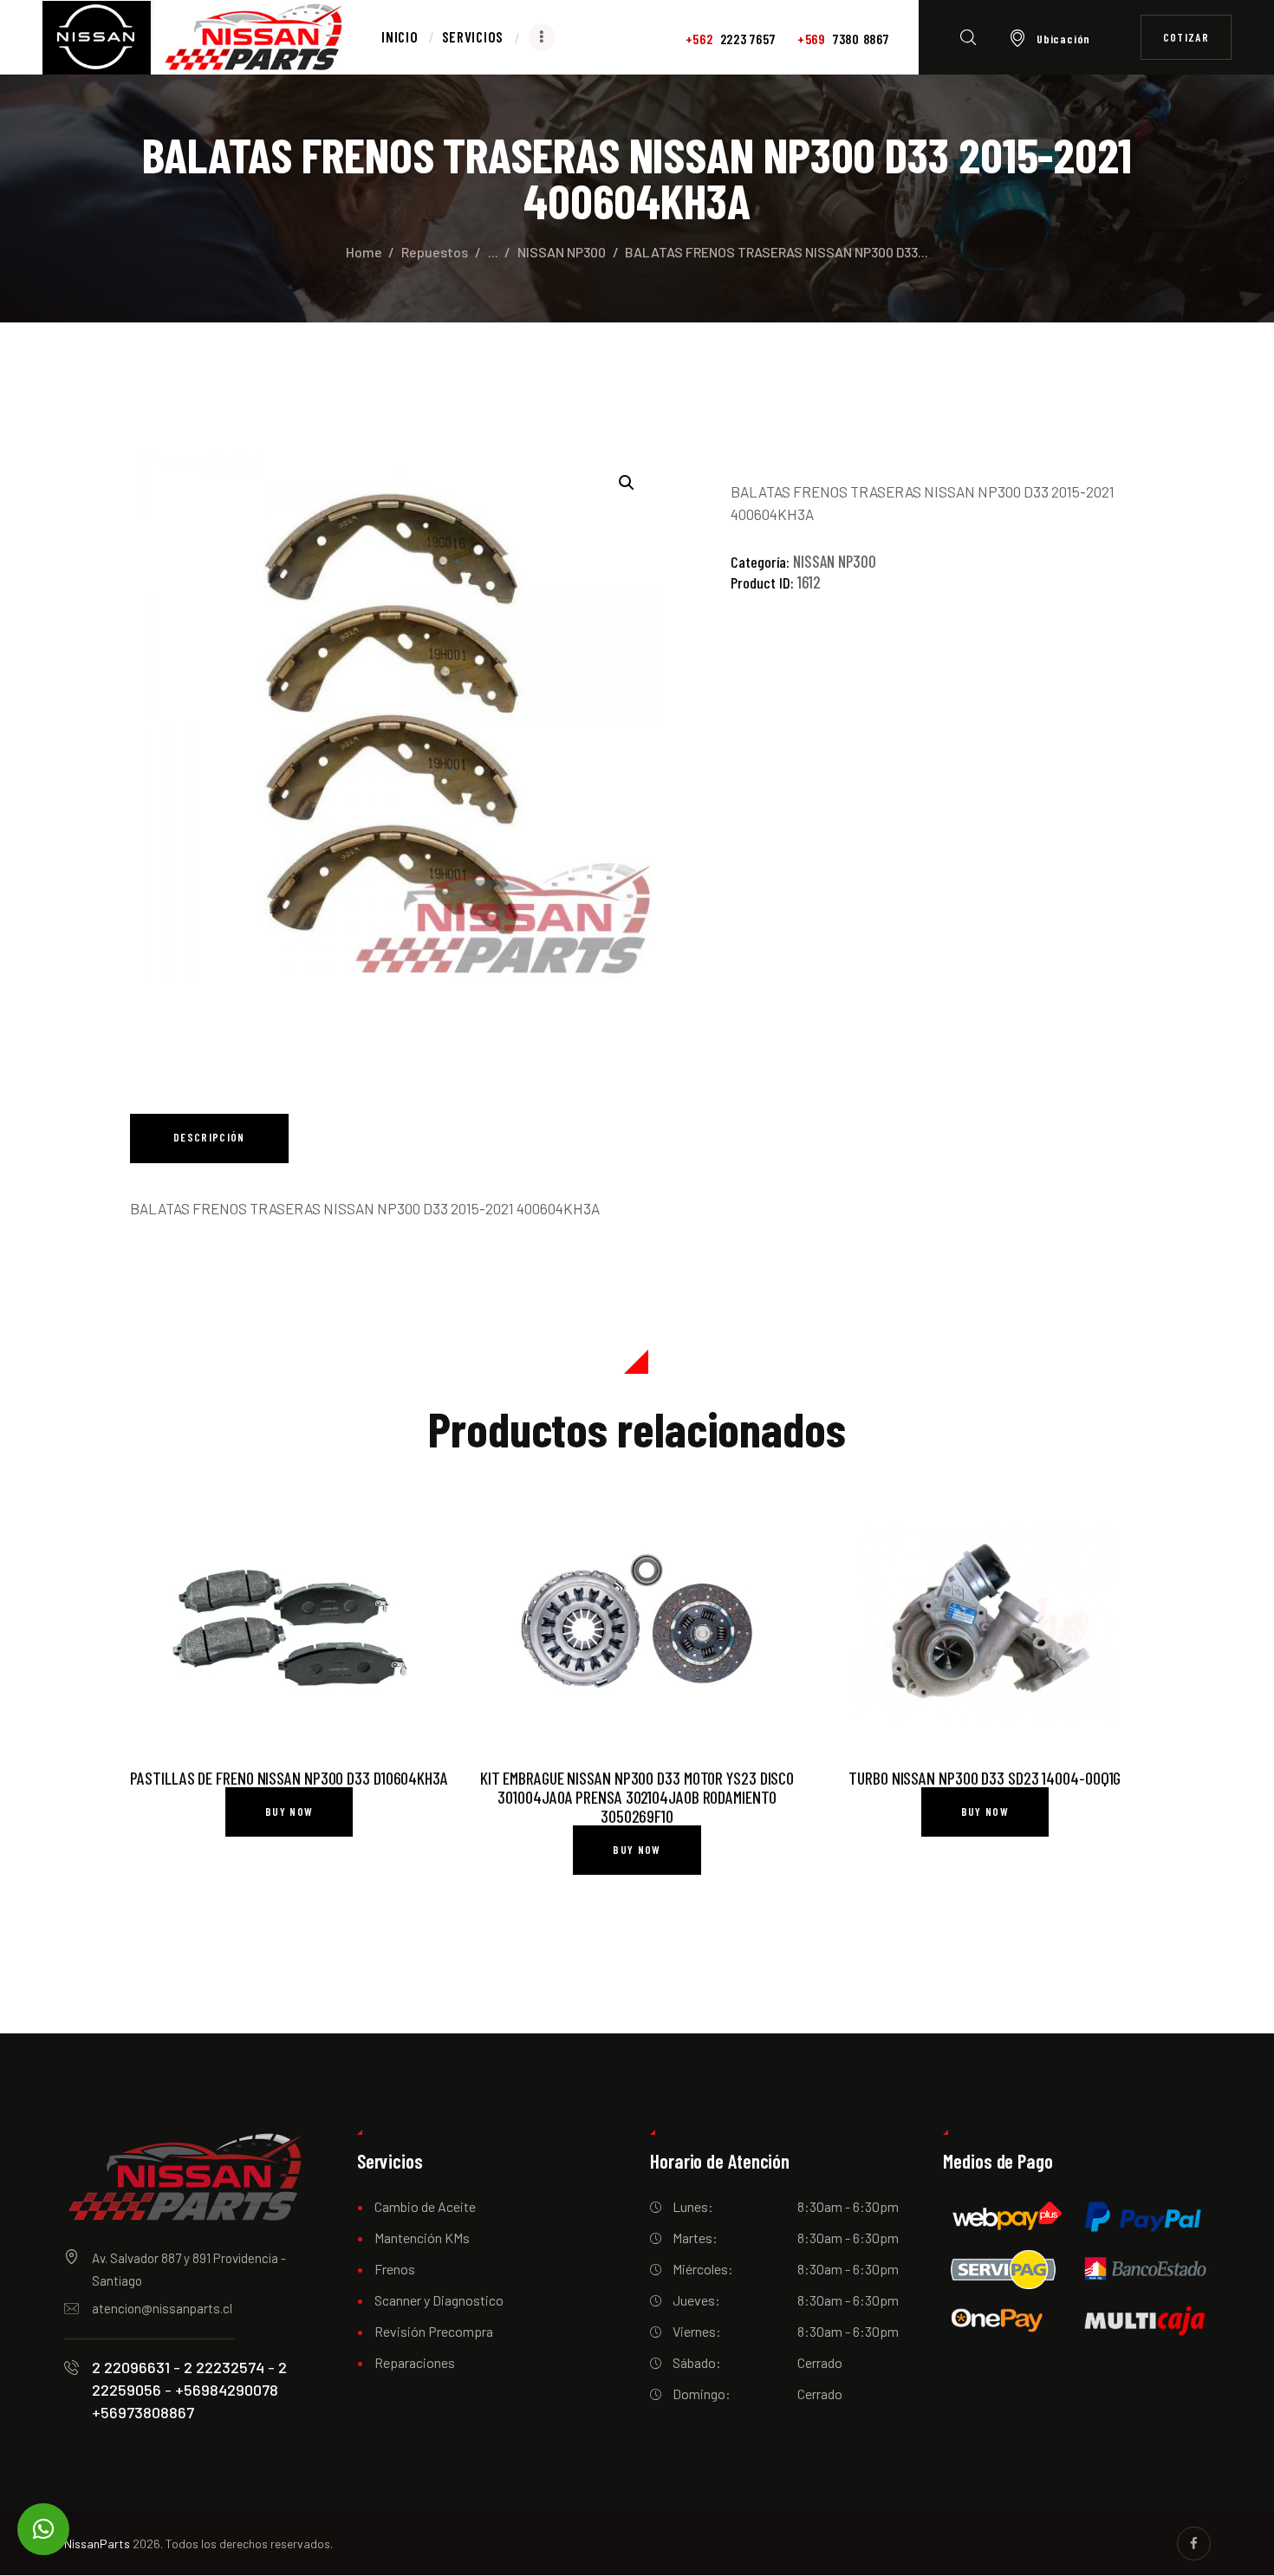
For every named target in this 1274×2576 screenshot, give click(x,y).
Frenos (395, 2269)
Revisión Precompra (434, 2331)
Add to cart (289, 1624)
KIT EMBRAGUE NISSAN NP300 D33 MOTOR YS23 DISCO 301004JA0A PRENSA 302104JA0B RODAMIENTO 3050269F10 (637, 1797)
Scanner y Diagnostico (439, 2300)
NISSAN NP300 (562, 252)
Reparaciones (415, 2362)
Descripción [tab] (209, 1137)
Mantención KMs (422, 2238)
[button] (627, 483)
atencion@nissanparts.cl (162, 2308)
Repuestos (435, 252)
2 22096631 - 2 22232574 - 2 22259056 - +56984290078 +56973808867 (189, 2390)
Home (364, 252)
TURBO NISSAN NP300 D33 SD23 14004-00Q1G (985, 1778)
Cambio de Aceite (425, 2206)
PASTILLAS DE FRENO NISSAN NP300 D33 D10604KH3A (289, 1778)
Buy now (289, 1812)
